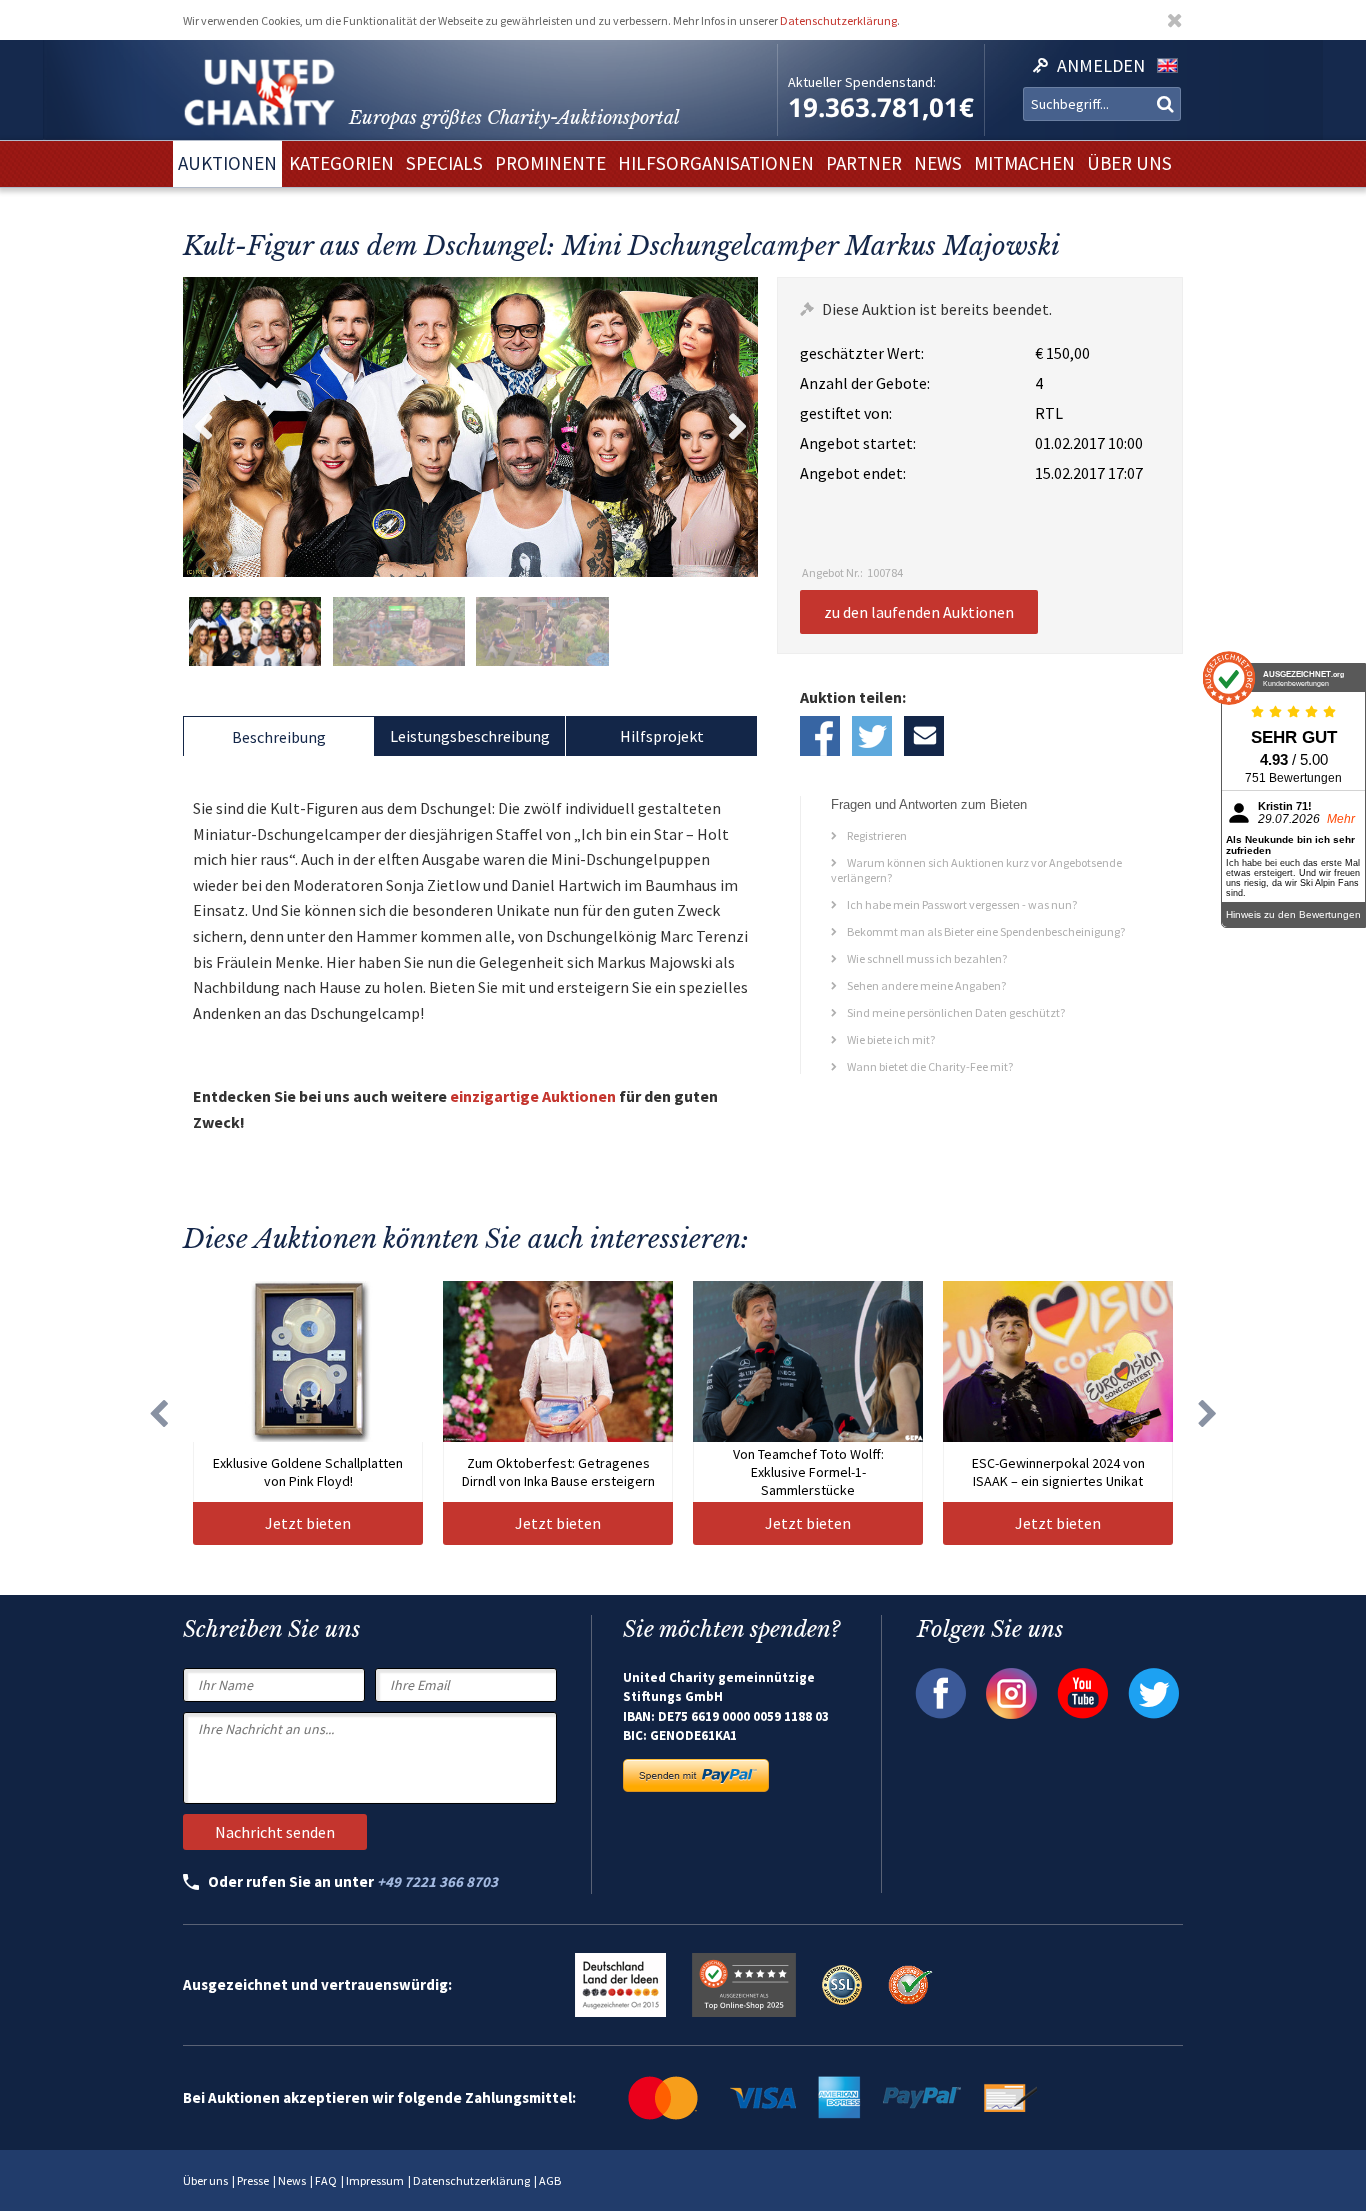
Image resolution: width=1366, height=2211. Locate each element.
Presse (253, 2180)
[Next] (1208, 1413)
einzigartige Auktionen (533, 1096)
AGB (550, 2180)
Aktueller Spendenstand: (862, 82)
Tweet (872, 736)
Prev (203, 427)
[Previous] (158, 1413)
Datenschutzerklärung (838, 20)
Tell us (924, 736)
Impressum (375, 2180)
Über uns (205, 2180)
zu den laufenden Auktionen (919, 612)
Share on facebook (820, 736)
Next (738, 427)
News (292, 2180)
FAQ (326, 2180)
